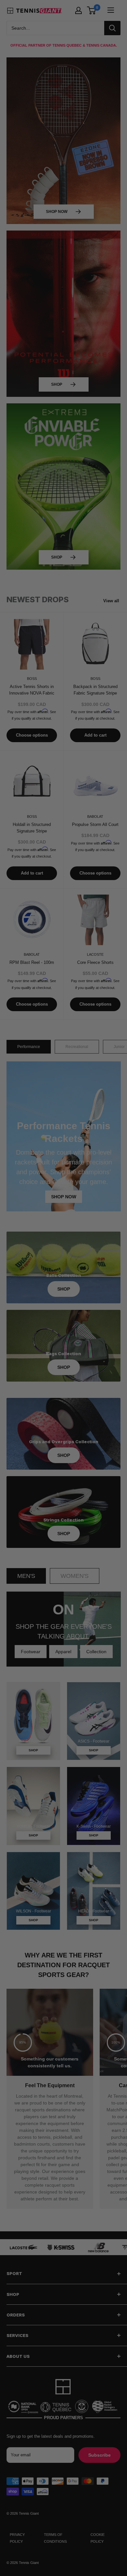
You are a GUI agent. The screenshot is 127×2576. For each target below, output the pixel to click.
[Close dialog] (124, 1247)
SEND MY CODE (64, 1317)
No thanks (64, 1325)
